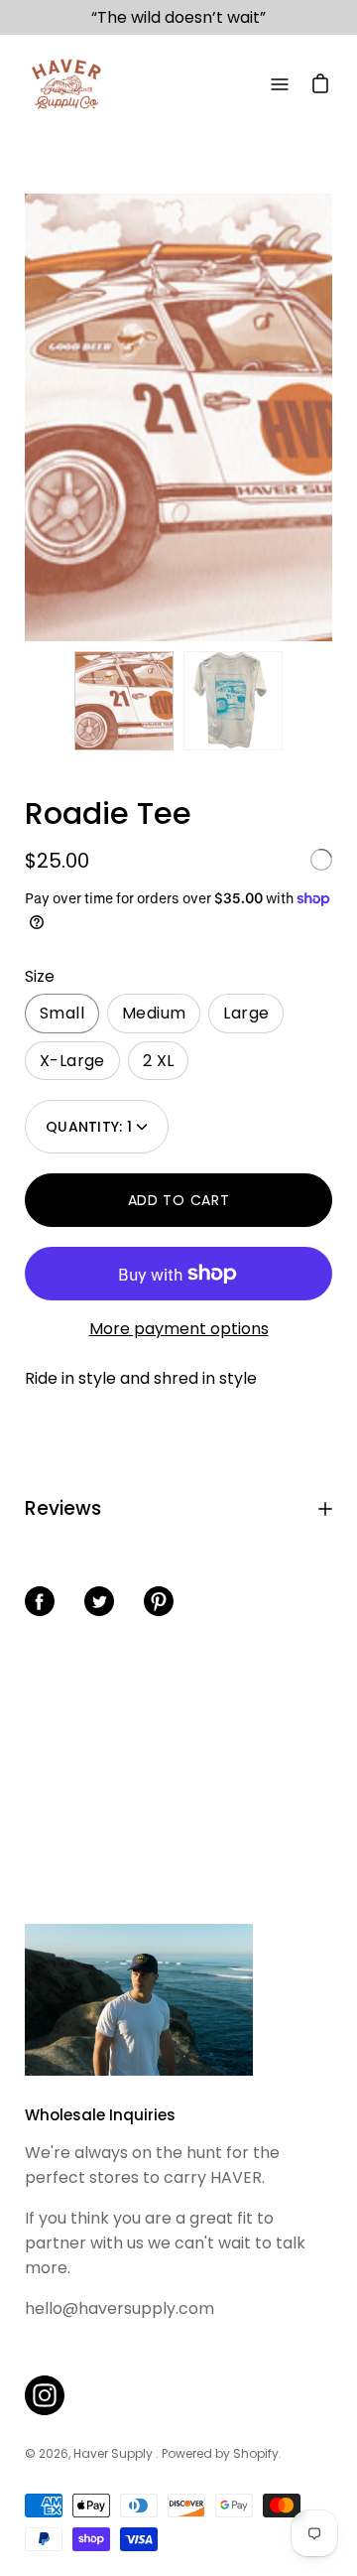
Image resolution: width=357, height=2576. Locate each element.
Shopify (256, 2453)
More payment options (179, 1329)
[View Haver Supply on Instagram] (45, 2395)
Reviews (63, 1508)
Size (40, 976)
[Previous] (25, 418)
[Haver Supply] (64, 84)
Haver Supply (115, 2453)
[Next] (332, 418)
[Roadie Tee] (124, 701)
